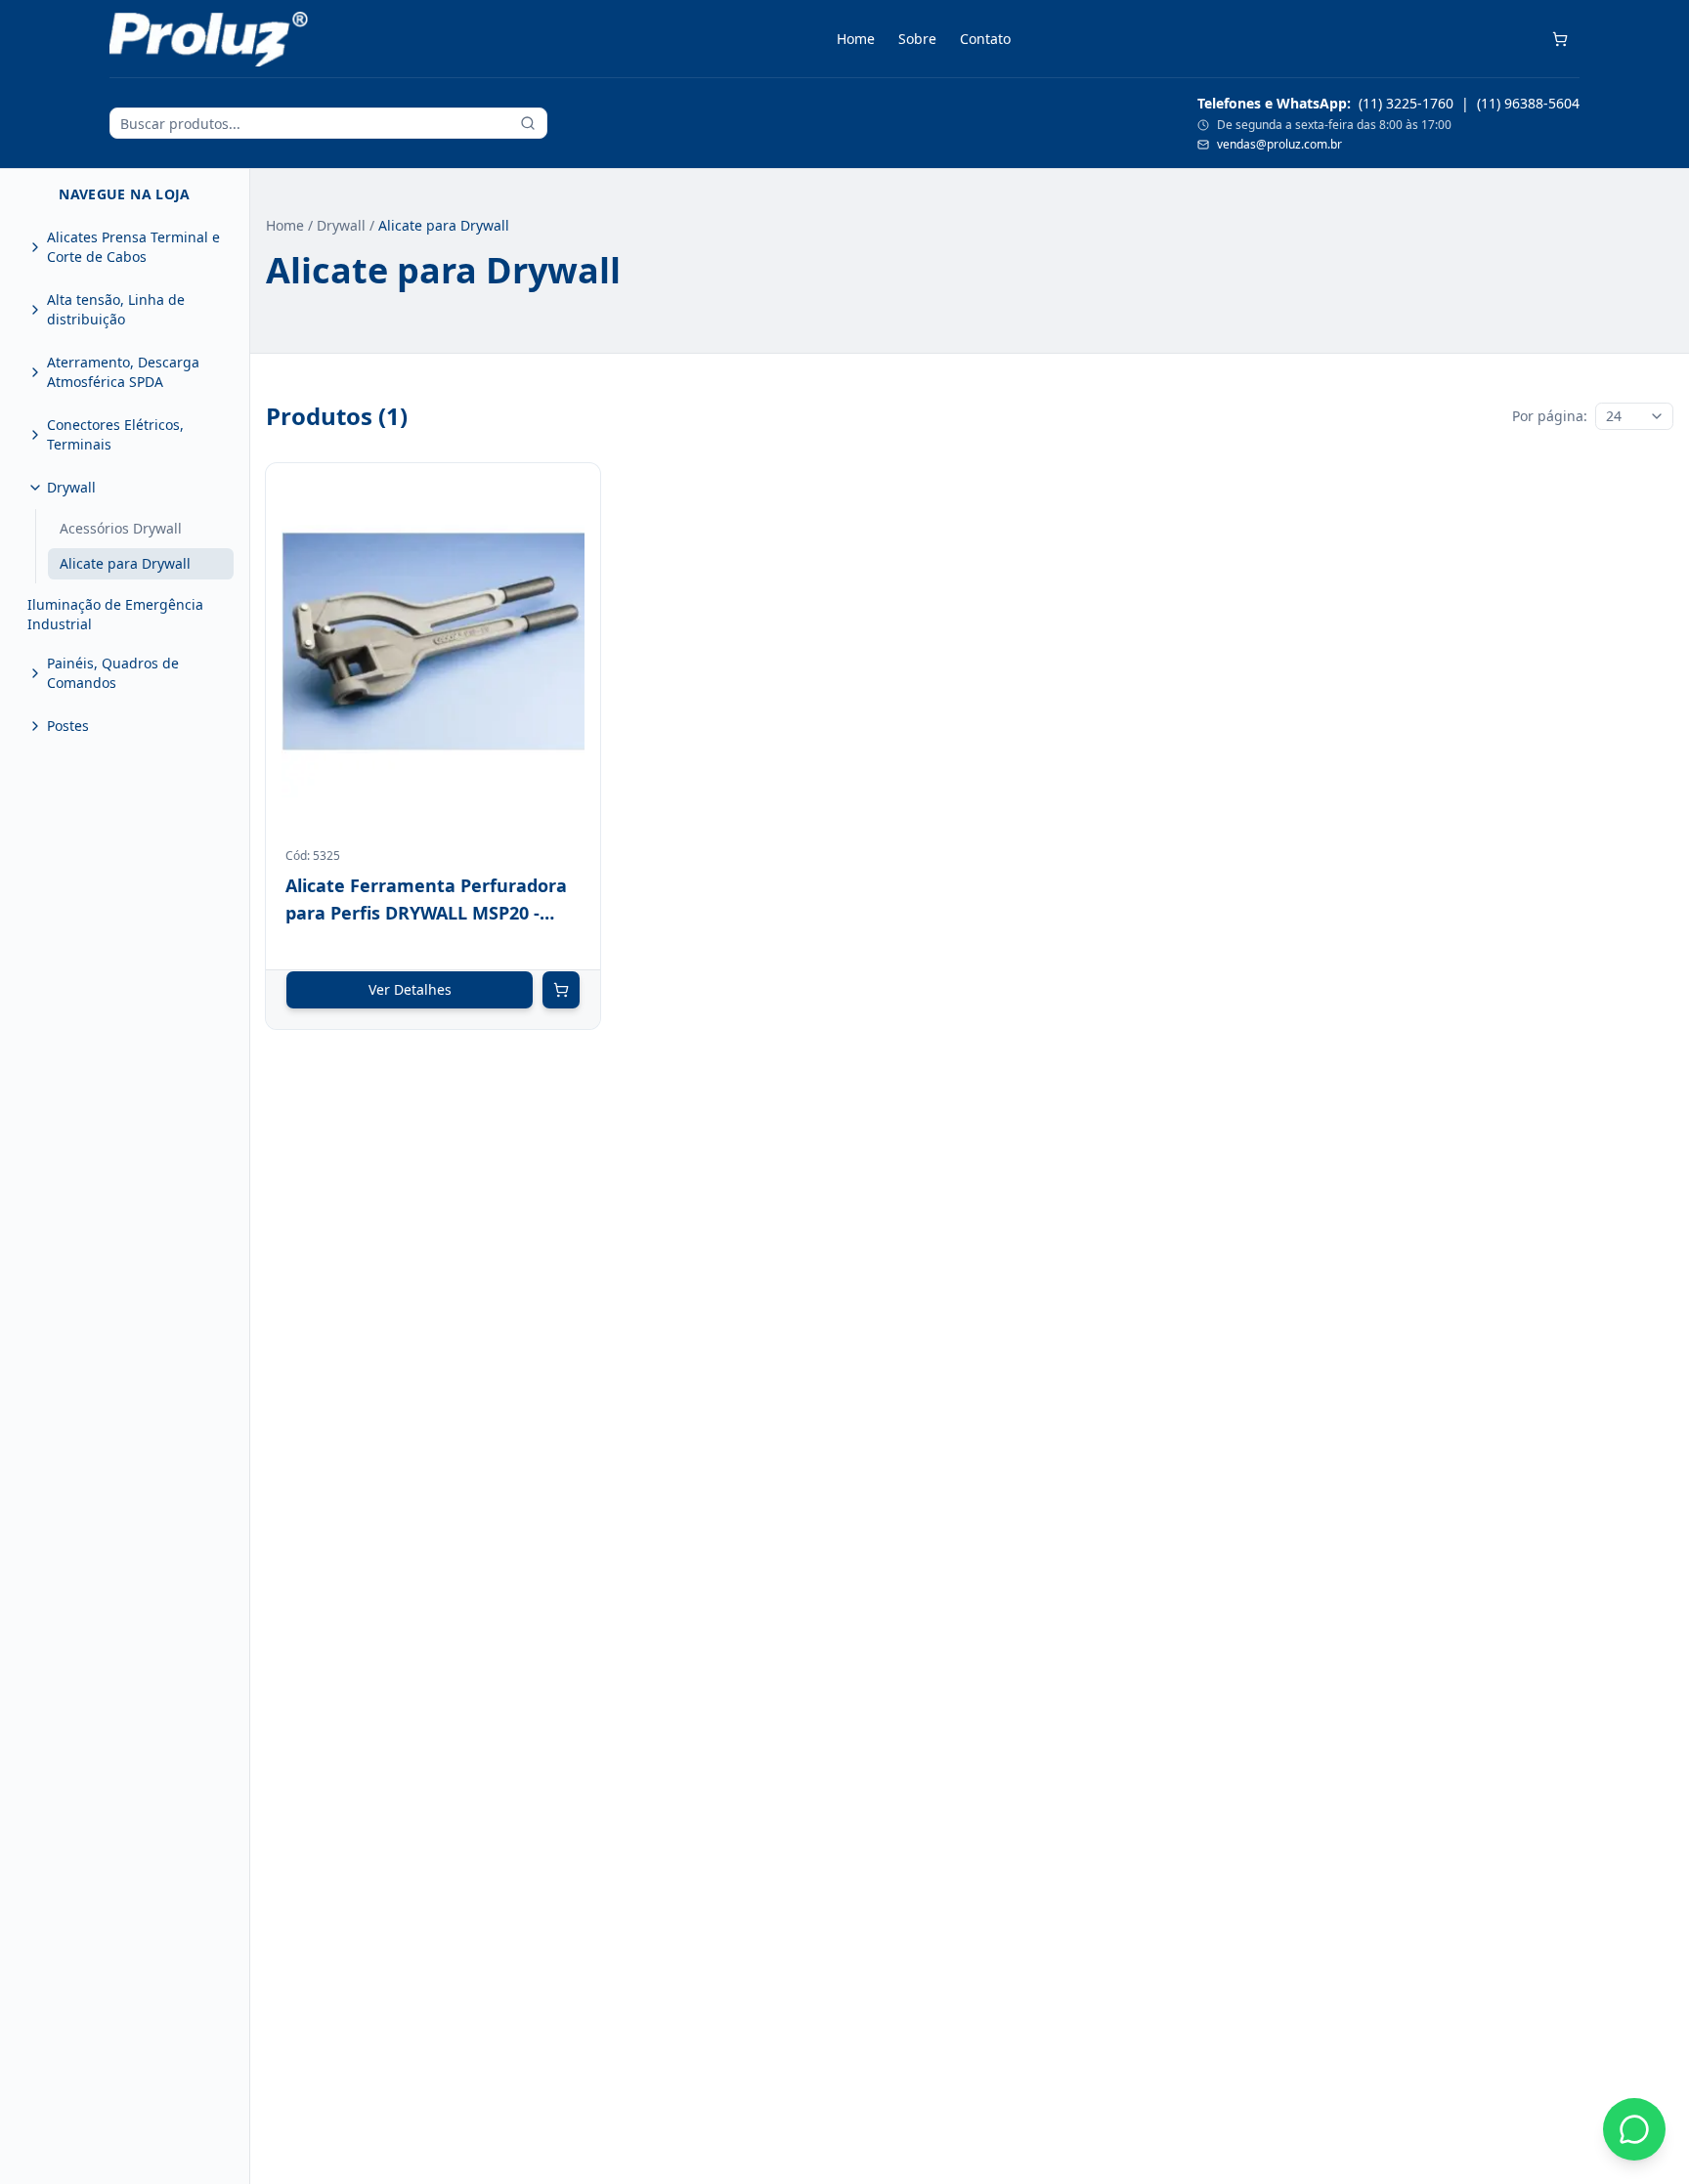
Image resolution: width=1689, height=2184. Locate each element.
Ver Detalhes (410, 989)
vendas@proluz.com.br (1279, 145)
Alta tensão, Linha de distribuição (116, 309)
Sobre (917, 39)
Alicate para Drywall (125, 563)
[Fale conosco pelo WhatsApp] (1634, 2129)
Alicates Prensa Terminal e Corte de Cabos (133, 247)
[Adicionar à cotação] (561, 990)
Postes (68, 726)
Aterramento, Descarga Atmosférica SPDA (123, 372)
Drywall (71, 487)
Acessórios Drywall (121, 528)
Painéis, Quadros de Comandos (113, 673)
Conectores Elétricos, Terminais (115, 434)
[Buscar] (528, 123)
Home (856, 39)
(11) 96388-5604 (1528, 103)
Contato (985, 39)
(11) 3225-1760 (1406, 103)
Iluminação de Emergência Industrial (115, 614)
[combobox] (1634, 416)
